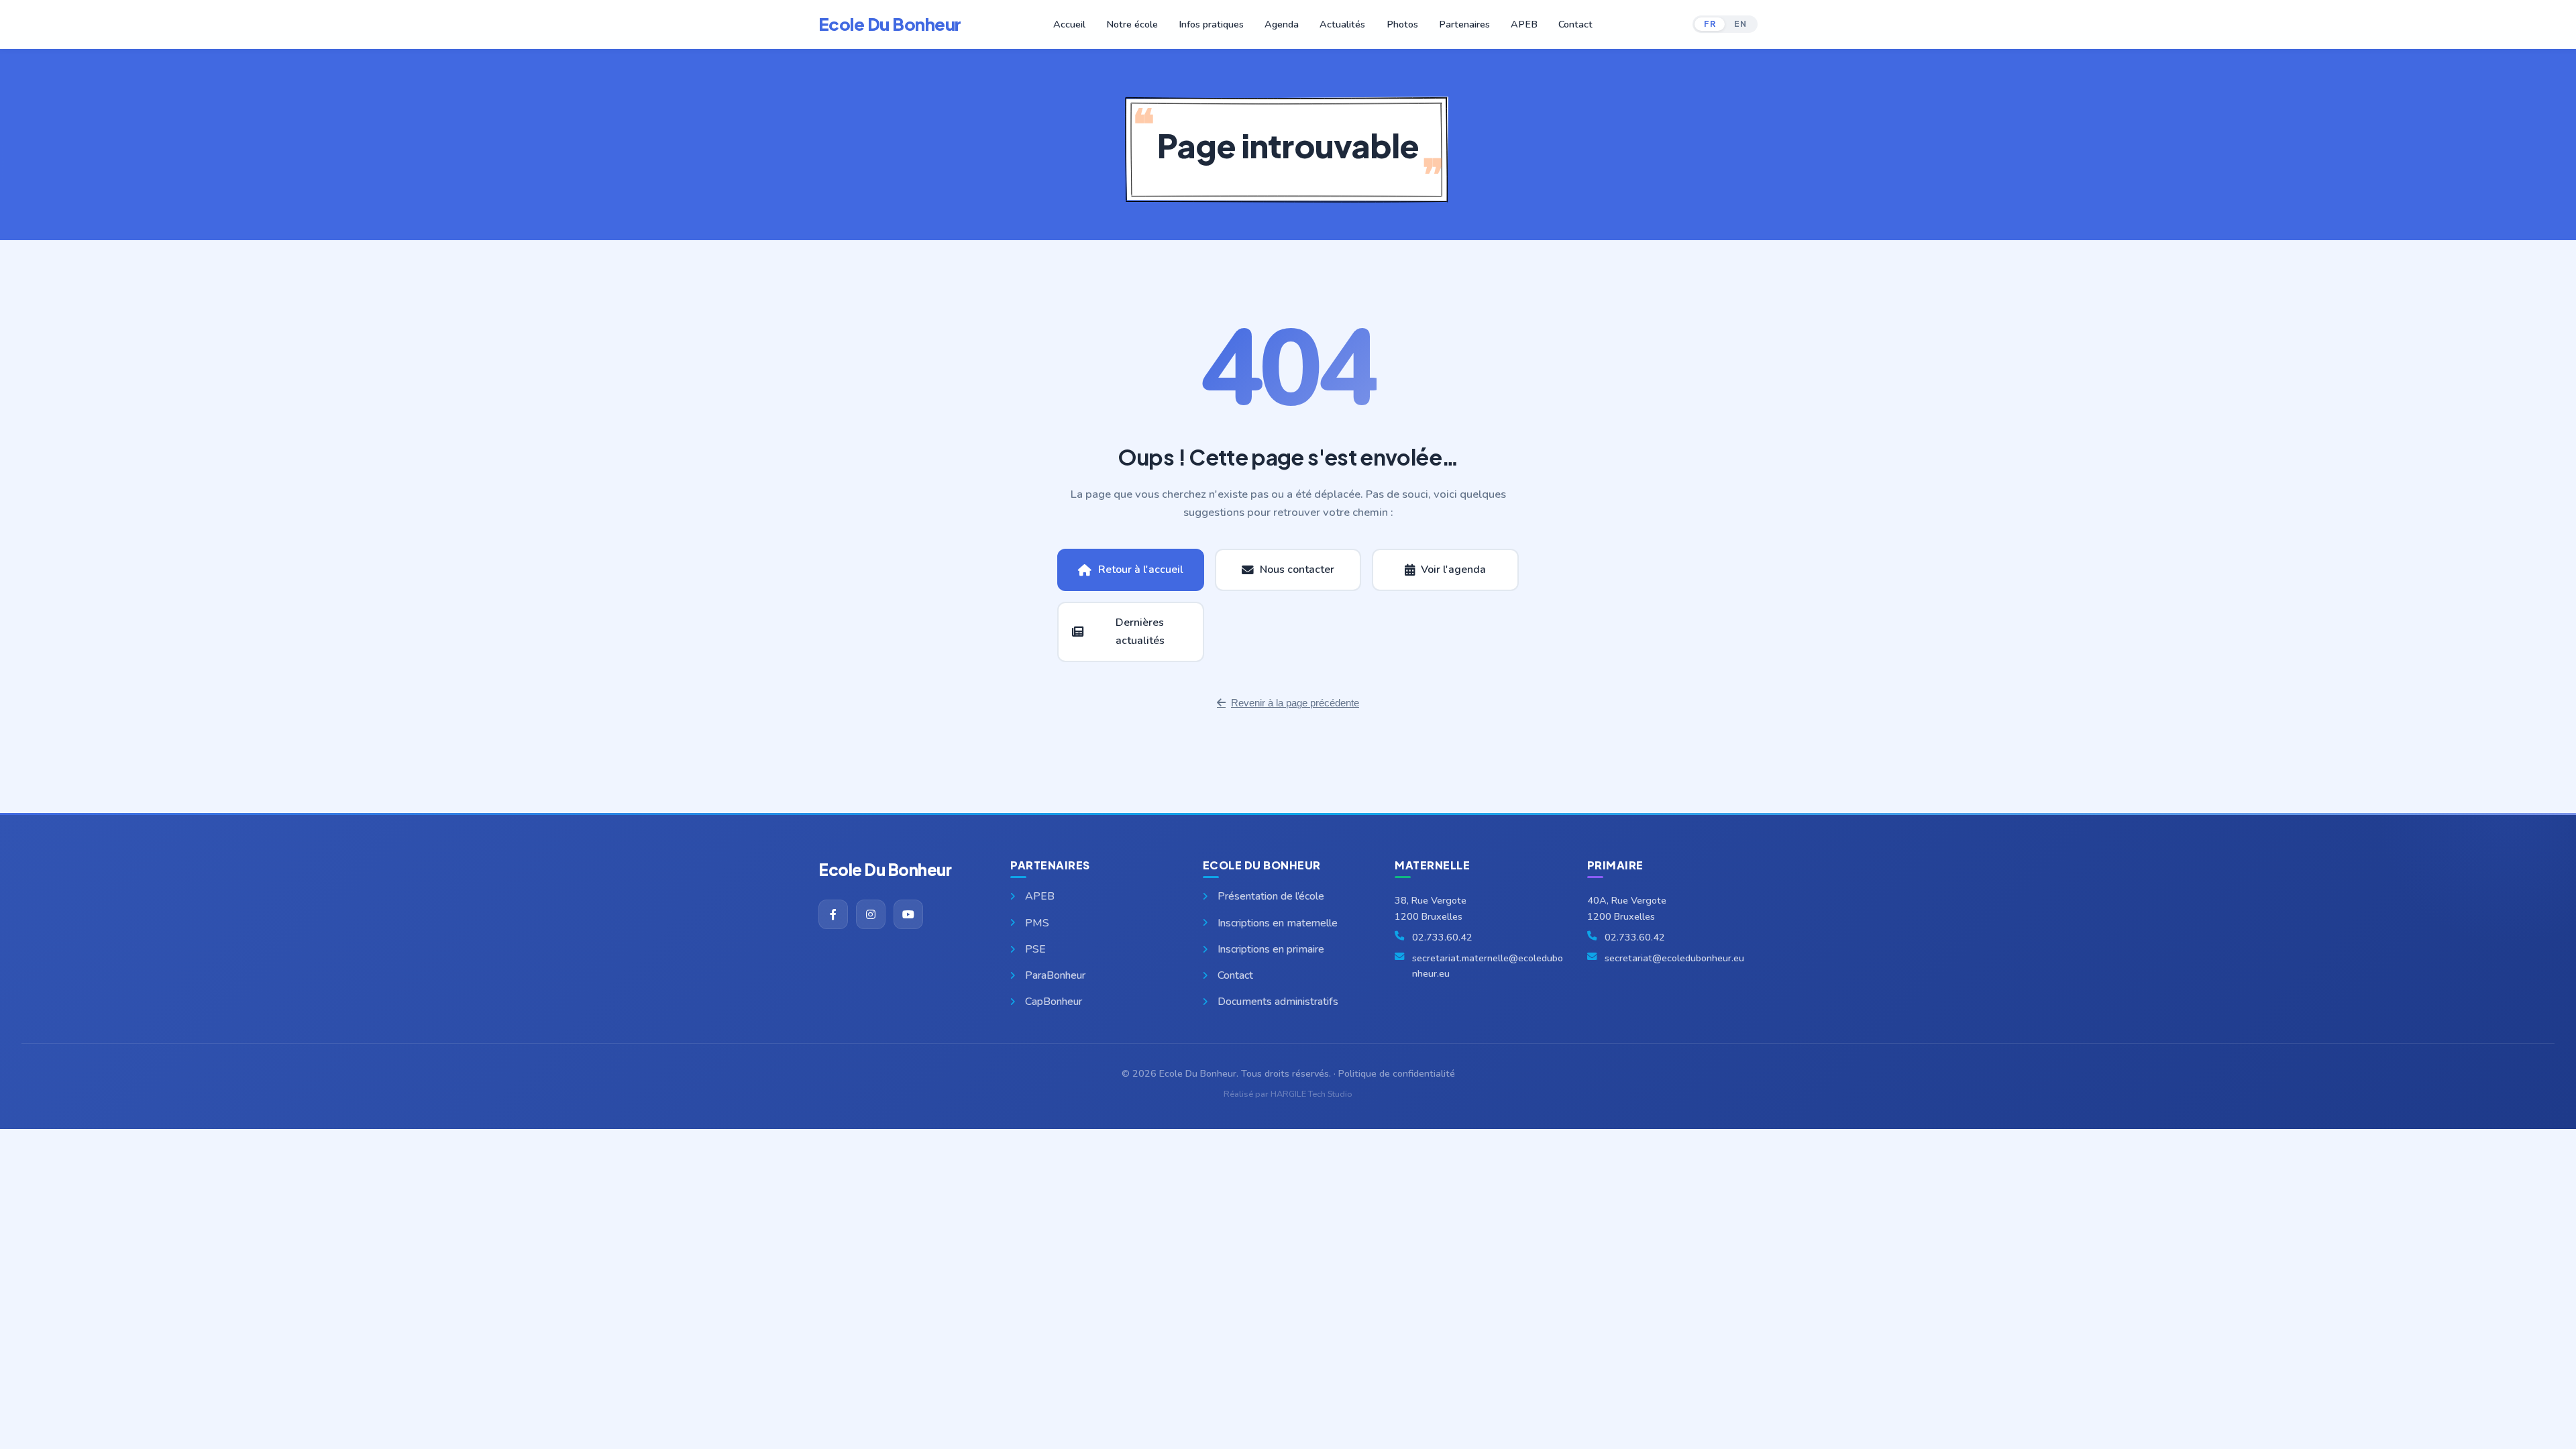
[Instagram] (871, 914)
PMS (1037, 923)
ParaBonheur (1055, 975)
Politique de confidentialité (1397, 1073)
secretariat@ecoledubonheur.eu (1674, 958)
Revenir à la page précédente (1295, 703)
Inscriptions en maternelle (1278, 923)
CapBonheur (1054, 1002)
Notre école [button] (1132, 24)
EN (1740, 24)
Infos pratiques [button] (1211, 24)
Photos (1402, 24)
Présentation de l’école (1271, 896)
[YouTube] (908, 914)
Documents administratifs (1278, 1002)
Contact (1575, 24)
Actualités (1342, 24)
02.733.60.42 (1442, 937)
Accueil (1069, 24)
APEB (1524, 24)
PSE (1035, 949)
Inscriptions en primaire (1271, 949)
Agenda (1282, 24)
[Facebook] (833, 914)
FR (1710, 24)
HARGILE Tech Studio (1311, 1094)
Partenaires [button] (1464, 24)
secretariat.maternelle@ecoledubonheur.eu (1488, 966)
